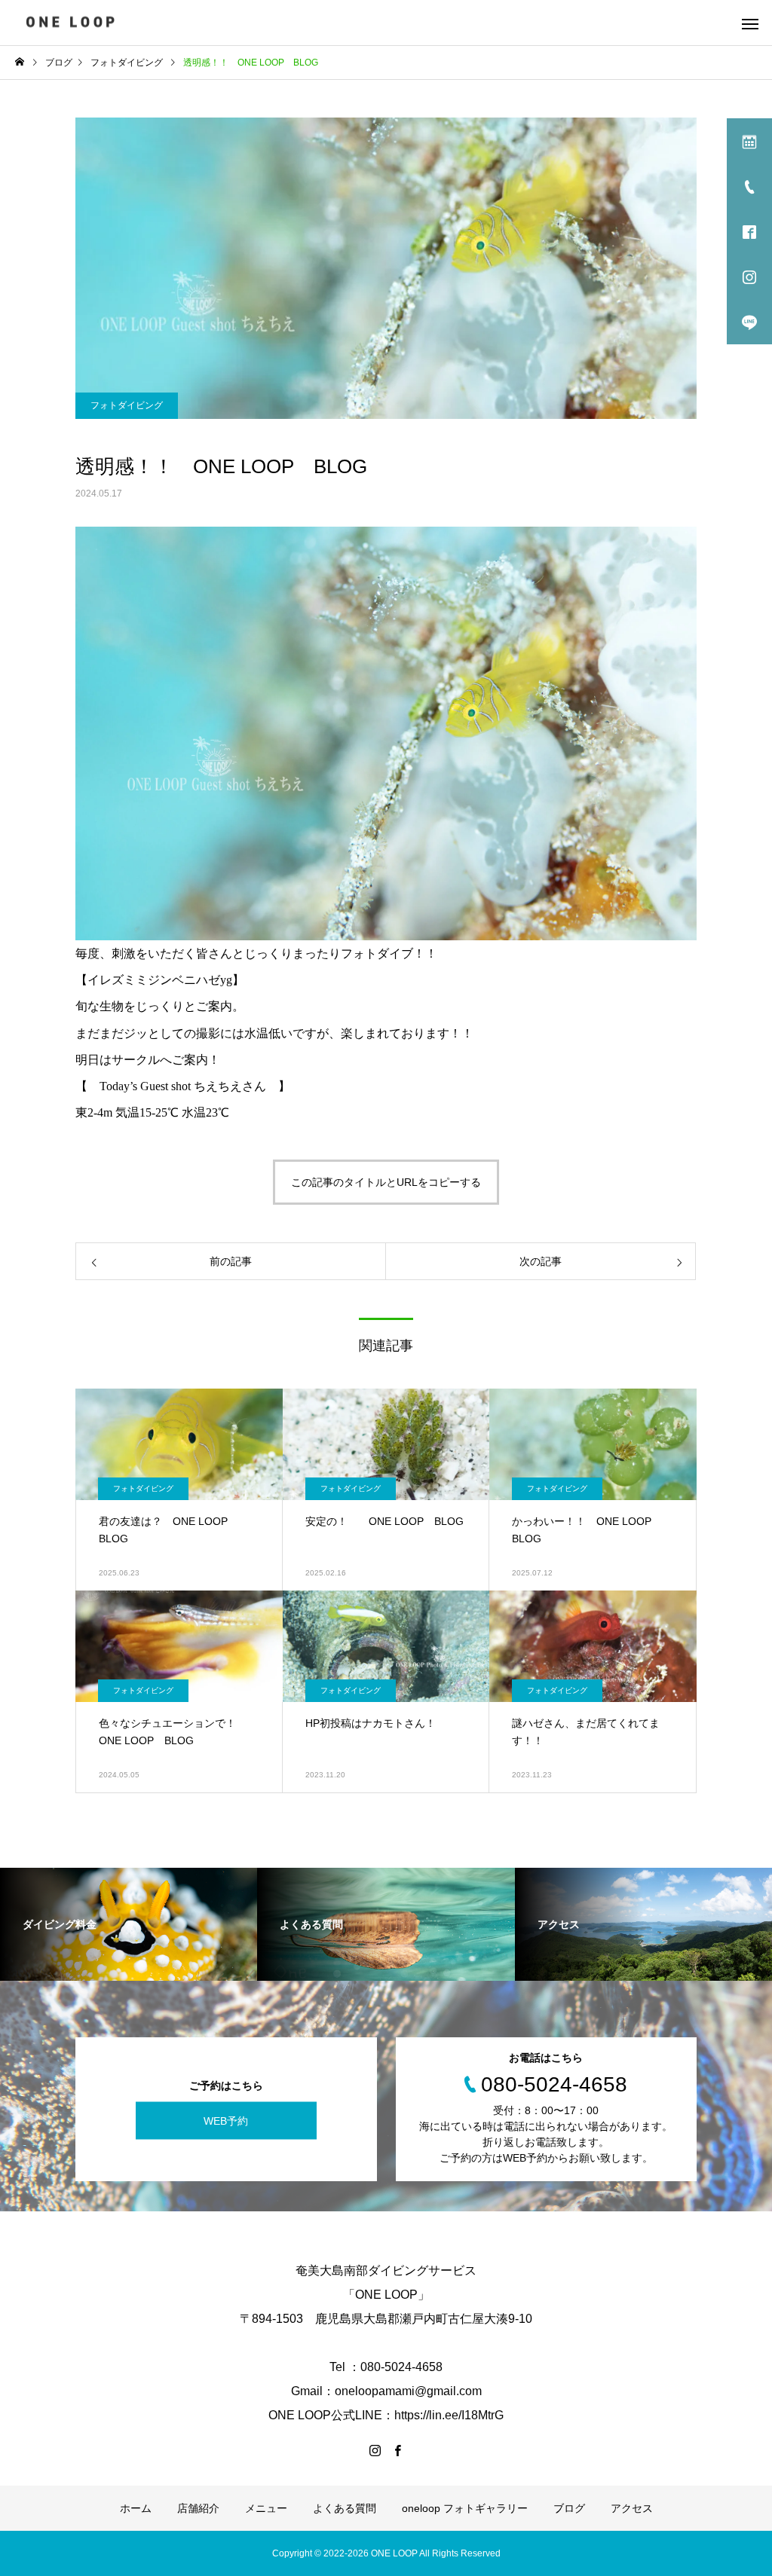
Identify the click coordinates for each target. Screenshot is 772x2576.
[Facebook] (397, 2450)
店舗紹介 (198, 2508)
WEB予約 (226, 2120)
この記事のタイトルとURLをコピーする (386, 1182)
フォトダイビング (127, 405)
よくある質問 (345, 2508)
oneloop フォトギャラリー (465, 2508)
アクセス (632, 2508)
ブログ (569, 2508)
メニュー (266, 2508)
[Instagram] (375, 2450)
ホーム (136, 2508)
